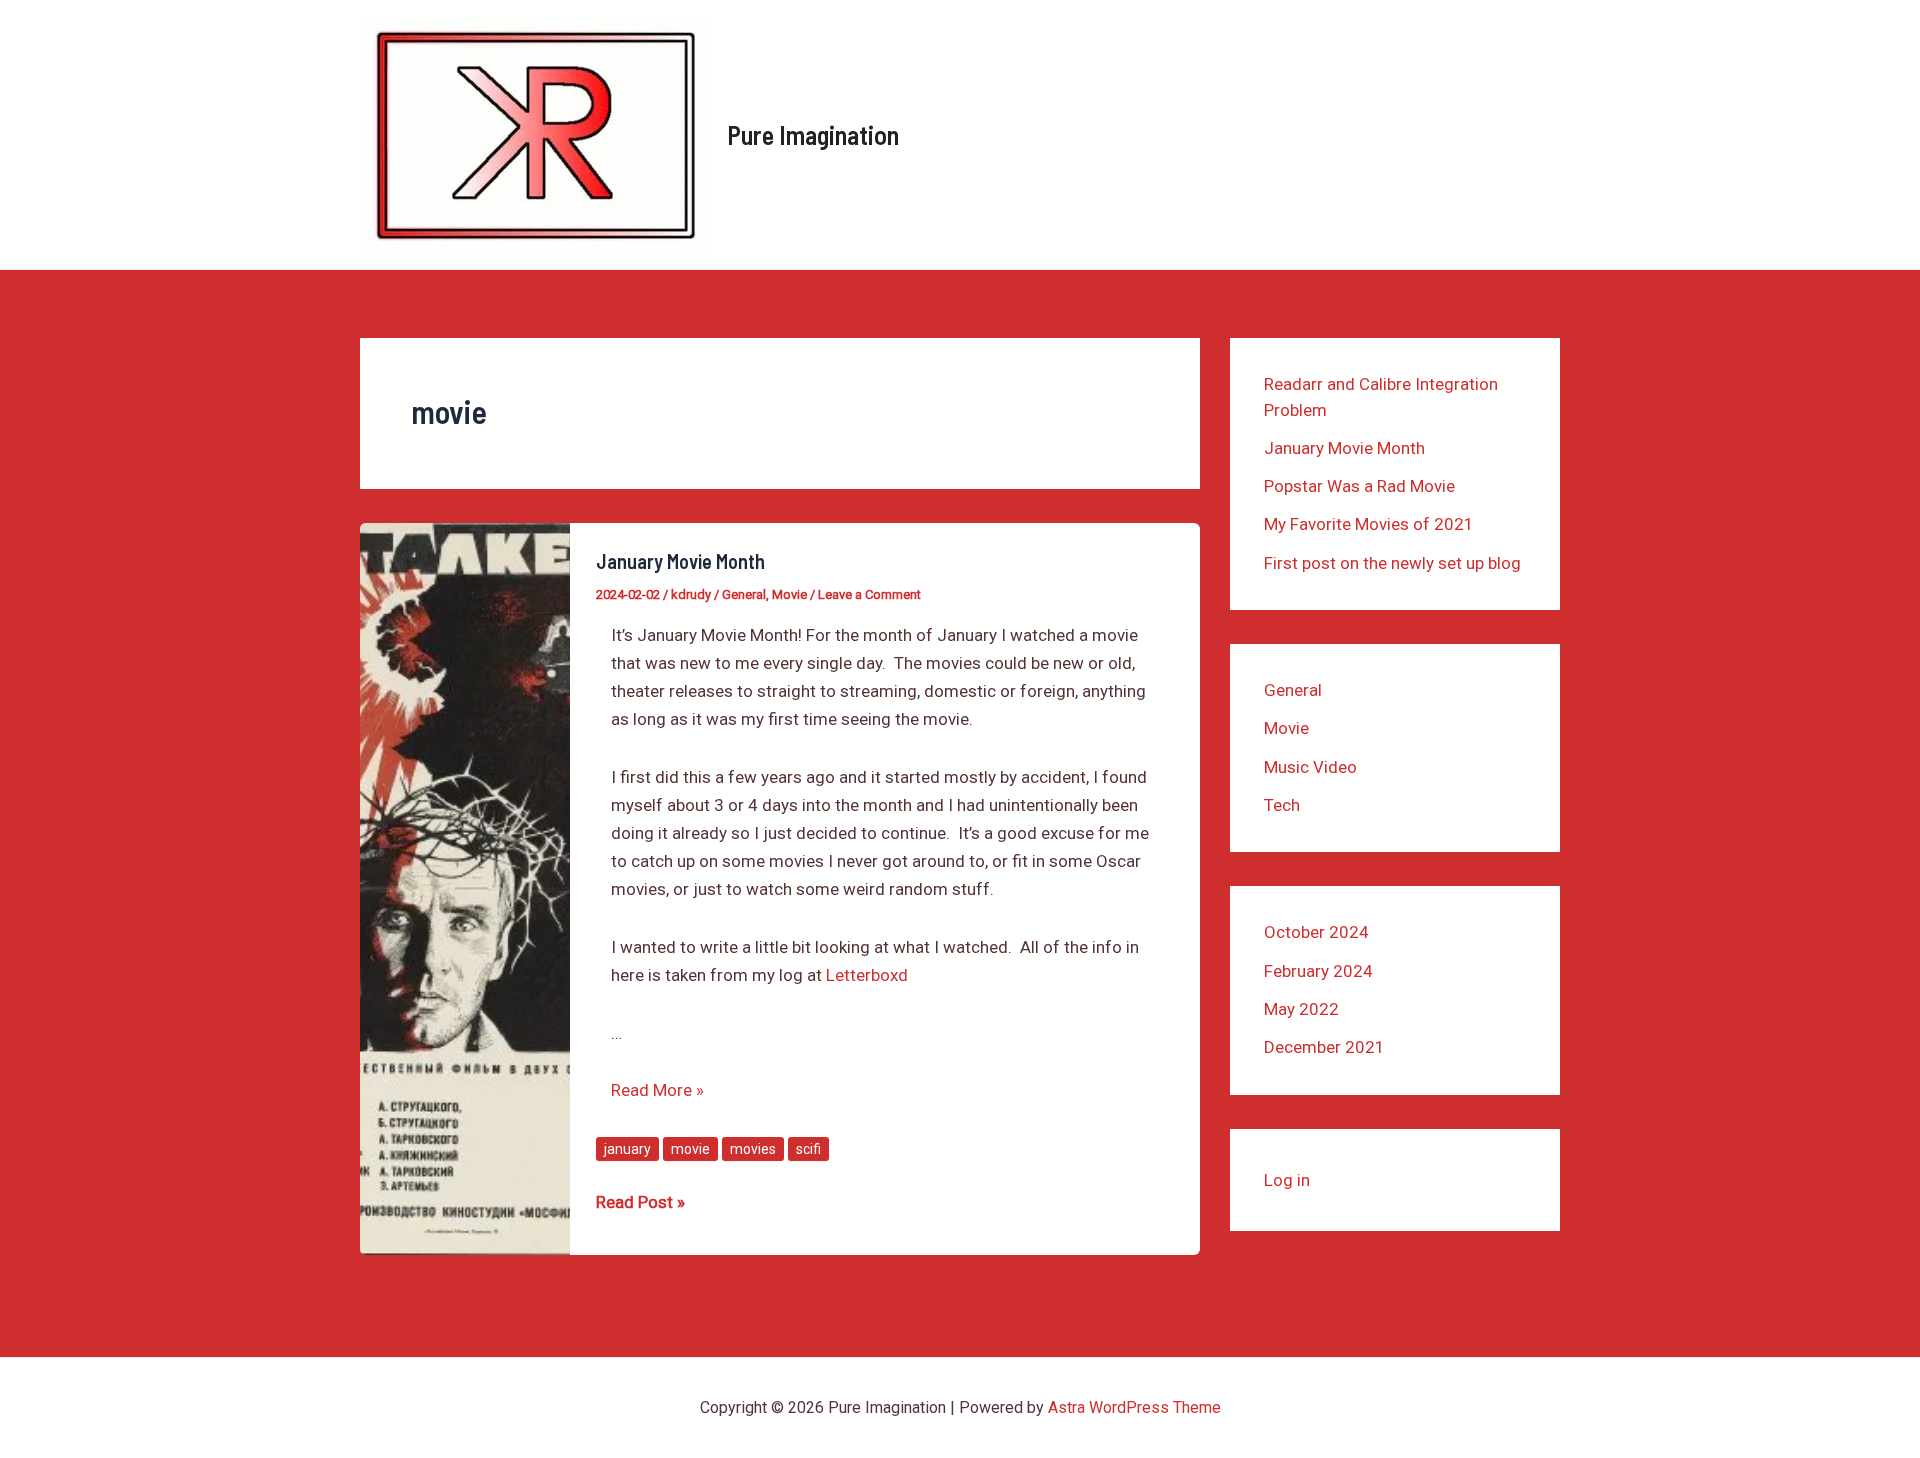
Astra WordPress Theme (1134, 1407)
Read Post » (640, 1203)
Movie (789, 594)
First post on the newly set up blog (1392, 563)
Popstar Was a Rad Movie (1359, 486)
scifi (808, 1149)
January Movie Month (680, 561)
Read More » (657, 1090)
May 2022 (1301, 1009)
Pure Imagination (813, 134)
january (627, 1149)
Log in (1287, 1180)
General (744, 594)
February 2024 (1318, 971)
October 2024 (1316, 932)
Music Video (1310, 767)
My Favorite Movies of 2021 (1369, 524)
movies (753, 1149)
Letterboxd (867, 975)
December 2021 (1324, 1047)
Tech (1282, 805)
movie (690, 1149)
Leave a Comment (869, 594)
